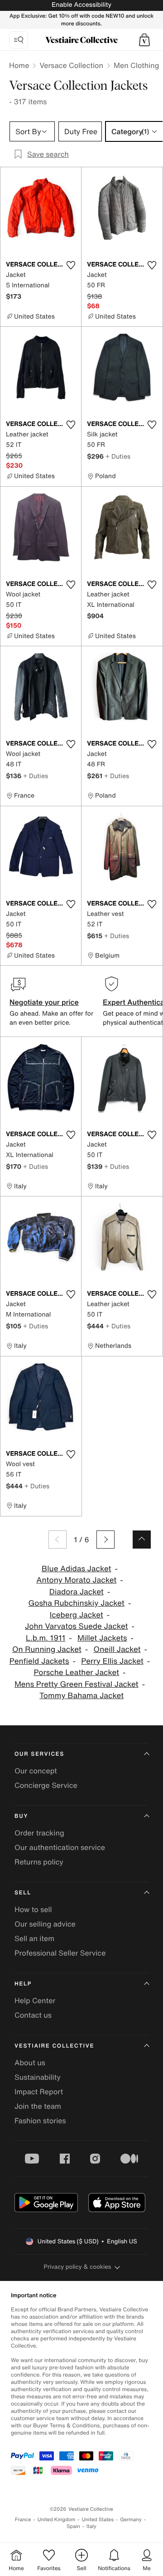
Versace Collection (71, 65)
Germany (131, 2520)
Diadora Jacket (77, 1592)
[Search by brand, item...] (19, 40)
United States (98, 2520)
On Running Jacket (47, 1649)
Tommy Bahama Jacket (81, 1696)
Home (19, 65)
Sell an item (34, 1938)
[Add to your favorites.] (71, 265)
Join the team (38, 2106)
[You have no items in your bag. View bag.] (144, 40)
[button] (144, 40)
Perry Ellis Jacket (112, 1661)
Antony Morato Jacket (76, 1580)
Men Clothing (137, 65)
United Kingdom (57, 2520)
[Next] (105, 1540)
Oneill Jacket (117, 1649)
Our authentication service (60, 1847)
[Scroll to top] (142, 1540)
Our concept (36, 1771)
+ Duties (118, 456)
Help (23, 1984)
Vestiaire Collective (54, 2046)
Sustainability (38, 2077)
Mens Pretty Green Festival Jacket (77, 1684)
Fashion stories (40, 2121)
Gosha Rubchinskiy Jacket (77, 1603)
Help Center (35, 2000)
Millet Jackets (102, 1638)
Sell (23, 1893)
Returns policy (39, 1862)
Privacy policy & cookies (78, 2267)
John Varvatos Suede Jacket (76, 1626)
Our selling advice (45, 1924)
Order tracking (39, 1833)
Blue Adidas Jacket (77, 1569)
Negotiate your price (44, 1002)
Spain (73, 2526)
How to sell (33, 1909)
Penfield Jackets (39, 1661)
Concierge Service (46, 1785)
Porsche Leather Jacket (76, 1673)
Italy (91, 2526)
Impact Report (39, 2092)
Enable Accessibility (81, 5)
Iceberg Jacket (77, 1615)
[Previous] (58, 1540)
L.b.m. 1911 (46, 1638)
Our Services (39, 1754)
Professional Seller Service (60, 1953)
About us (30, 2063)
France (23, 2520)
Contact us (33, 2015)
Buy (21, 1816)
